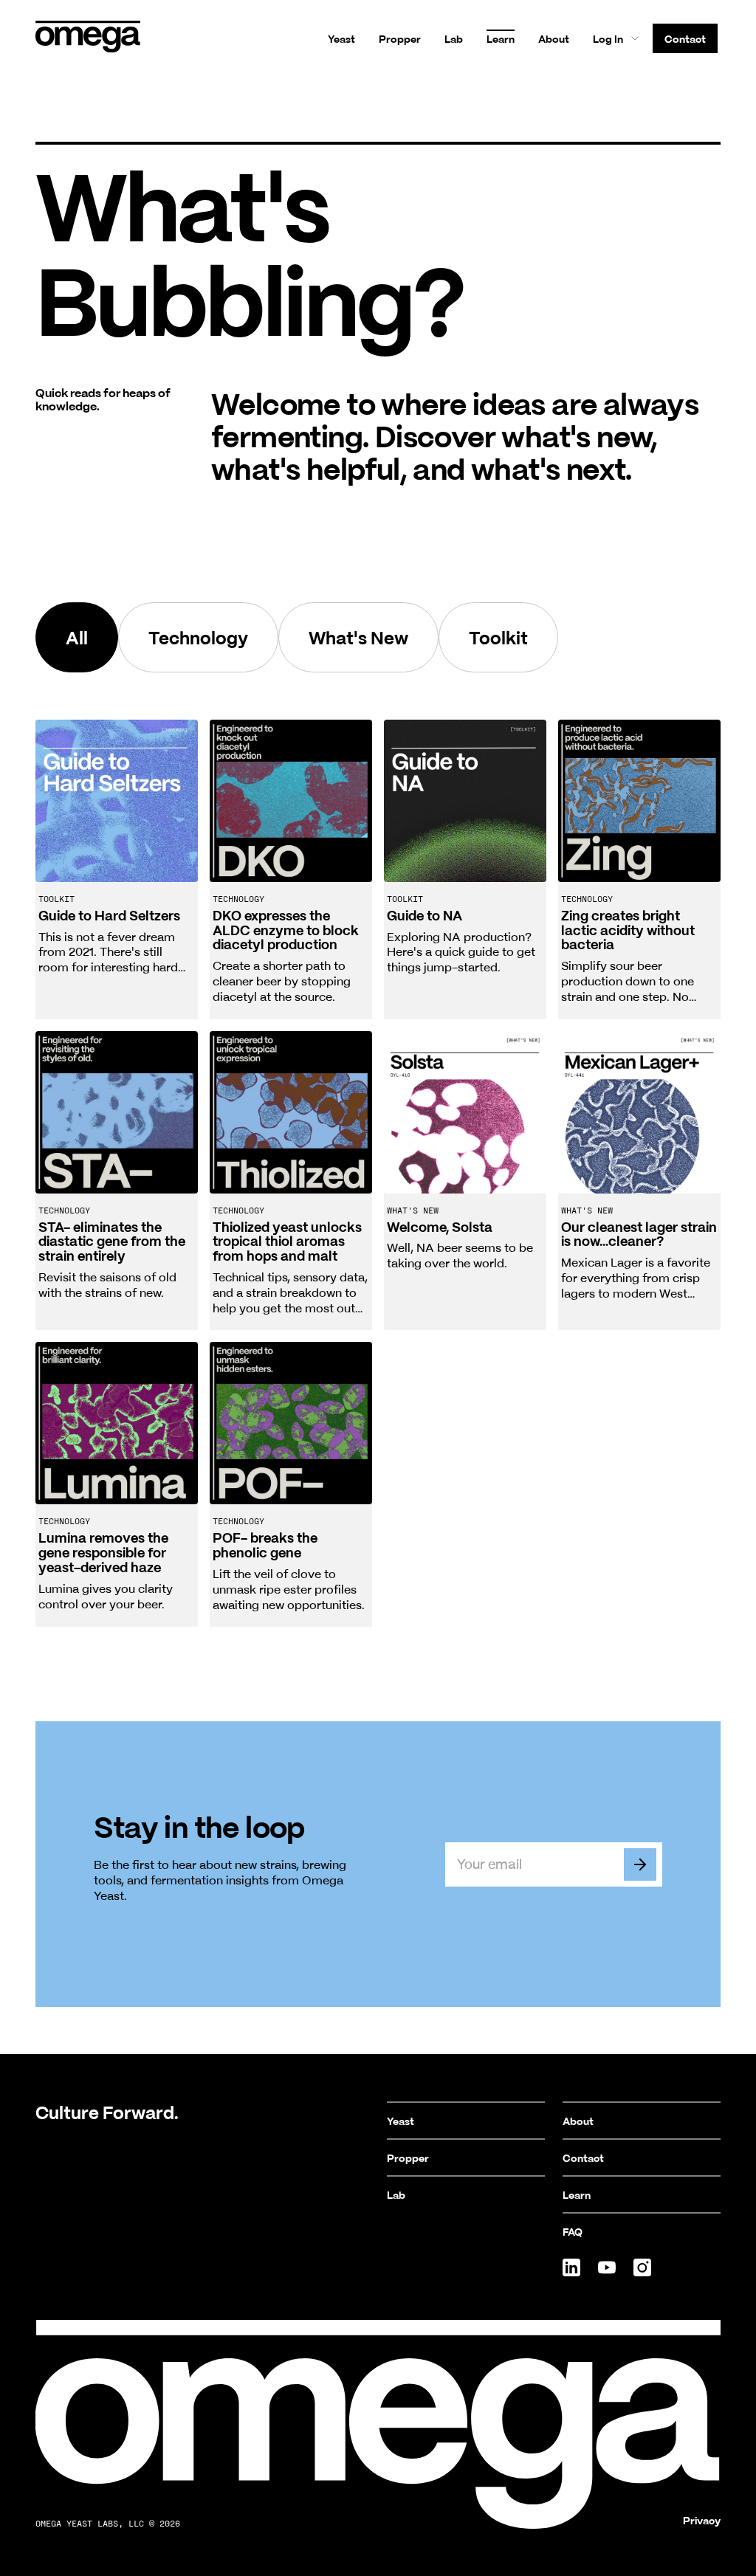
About (554, 38)
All (77, 637)
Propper (400, 38)
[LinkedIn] (571, 2267)
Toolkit (498, 637)
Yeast (341, 38)
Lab (454, 38)
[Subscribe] (640, 1864)
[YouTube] (607, 2267)
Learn (501, 38)
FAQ (573, 2231)
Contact (685, 38)
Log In (608, 38)
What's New (358, 637)
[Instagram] (642, 2267)
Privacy (702, 2520)
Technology (198, 637)
